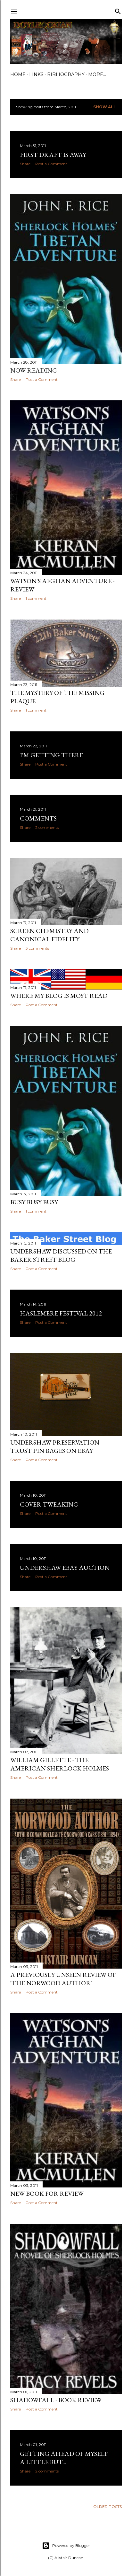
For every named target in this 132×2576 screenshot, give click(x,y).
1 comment (36, 598)
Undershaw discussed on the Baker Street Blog (61, 1255)
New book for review (47, 2194)
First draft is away (53, 155)
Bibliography (66, 74)
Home (18, 74)
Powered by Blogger (71, 2545)
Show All (105, 107)
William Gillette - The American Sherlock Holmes (60, 1764)
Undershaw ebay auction (65, 1568)
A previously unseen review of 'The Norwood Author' (63, 1979)
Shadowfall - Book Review (56, 2400)
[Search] (118, 10)
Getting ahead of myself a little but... (64, 2458)
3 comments (37, 948)
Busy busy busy (34, 1202)
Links (36, 74)
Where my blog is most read (59, 996)
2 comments (47, 827)
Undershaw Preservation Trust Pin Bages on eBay (55, 1446)
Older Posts (107, 2507)
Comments (38, 818)
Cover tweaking (49, 1504)
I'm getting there (51, 755)
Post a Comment (51, 164)
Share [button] (25, 164)
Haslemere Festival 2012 (61, 1313)
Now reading (34, 370)
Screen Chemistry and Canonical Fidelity (49, 935)
